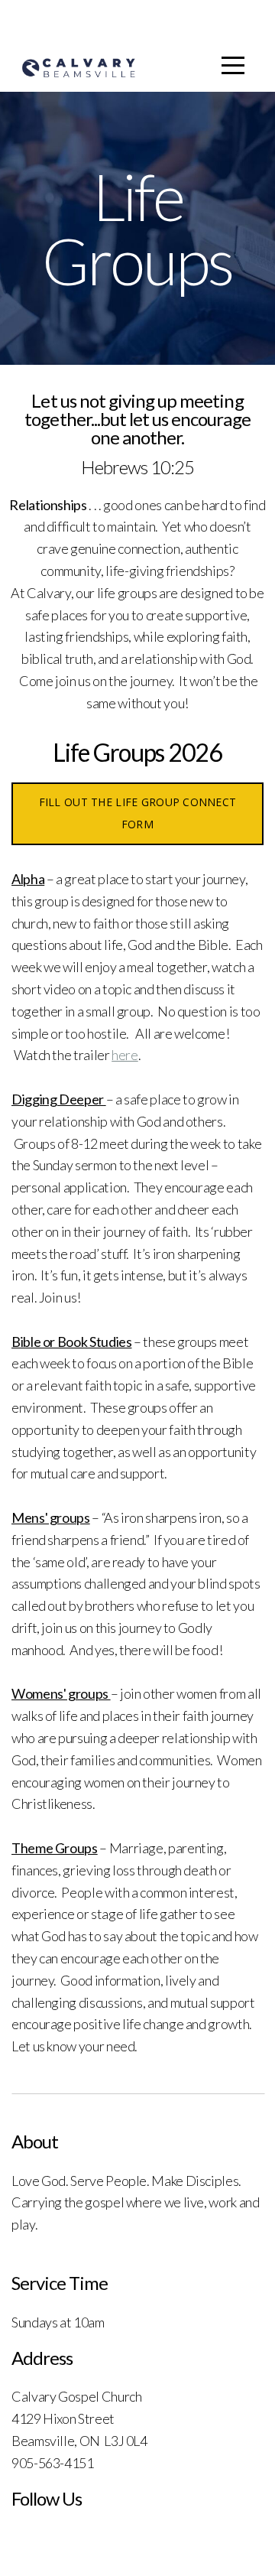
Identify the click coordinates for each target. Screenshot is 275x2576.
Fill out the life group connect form (138, 813)
